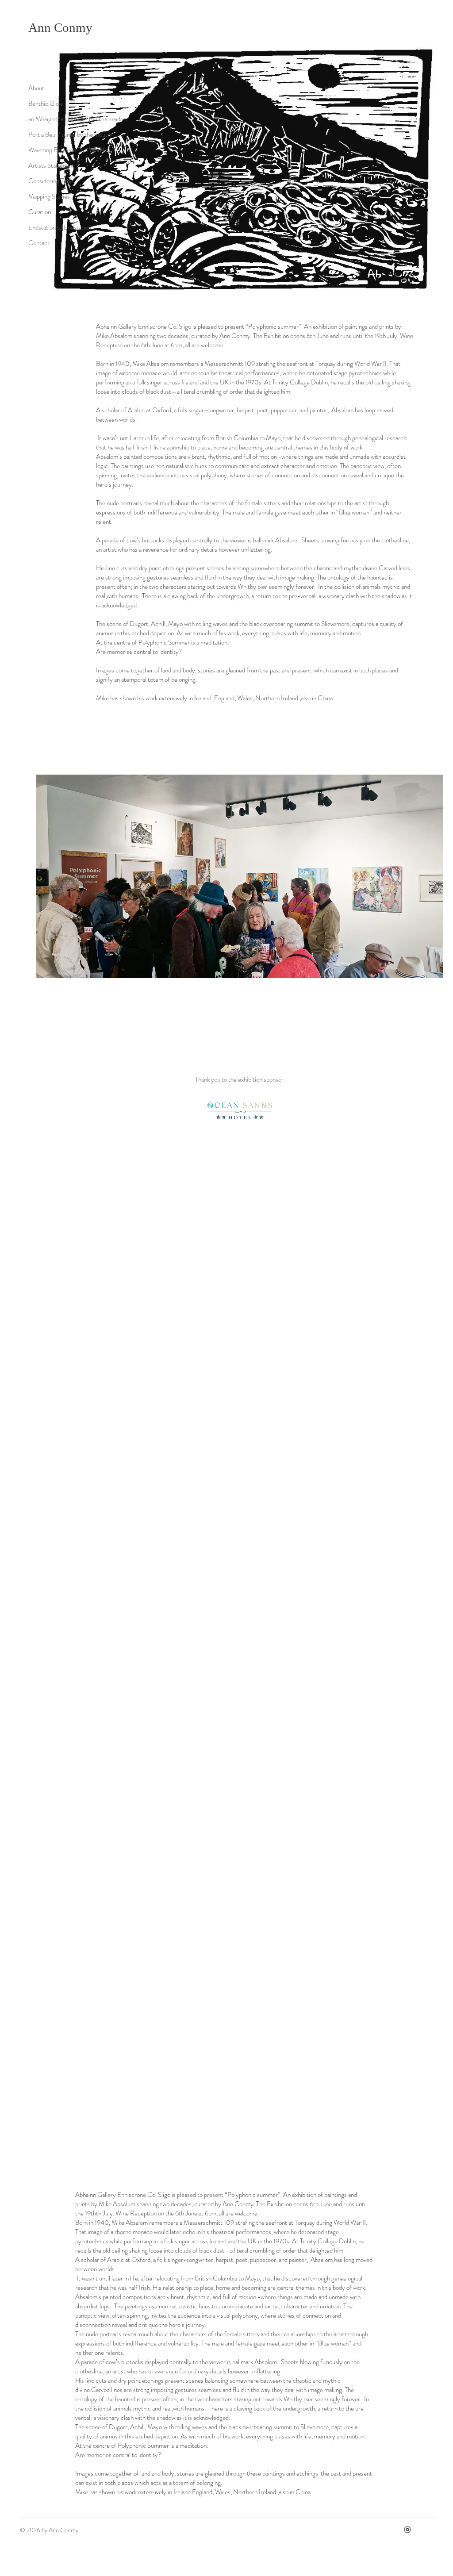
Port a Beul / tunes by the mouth (60, 134)
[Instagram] (407, 2530)
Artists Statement (51, 165)
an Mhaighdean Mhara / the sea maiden (60, 119)
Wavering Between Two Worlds (60, 150)
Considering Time (51, 181)
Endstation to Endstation (60, 227)
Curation (40, 212)
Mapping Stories (49, 196)
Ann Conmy (60, 27)
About (36, 88)
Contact (39, 243)
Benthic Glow (46, 104)
